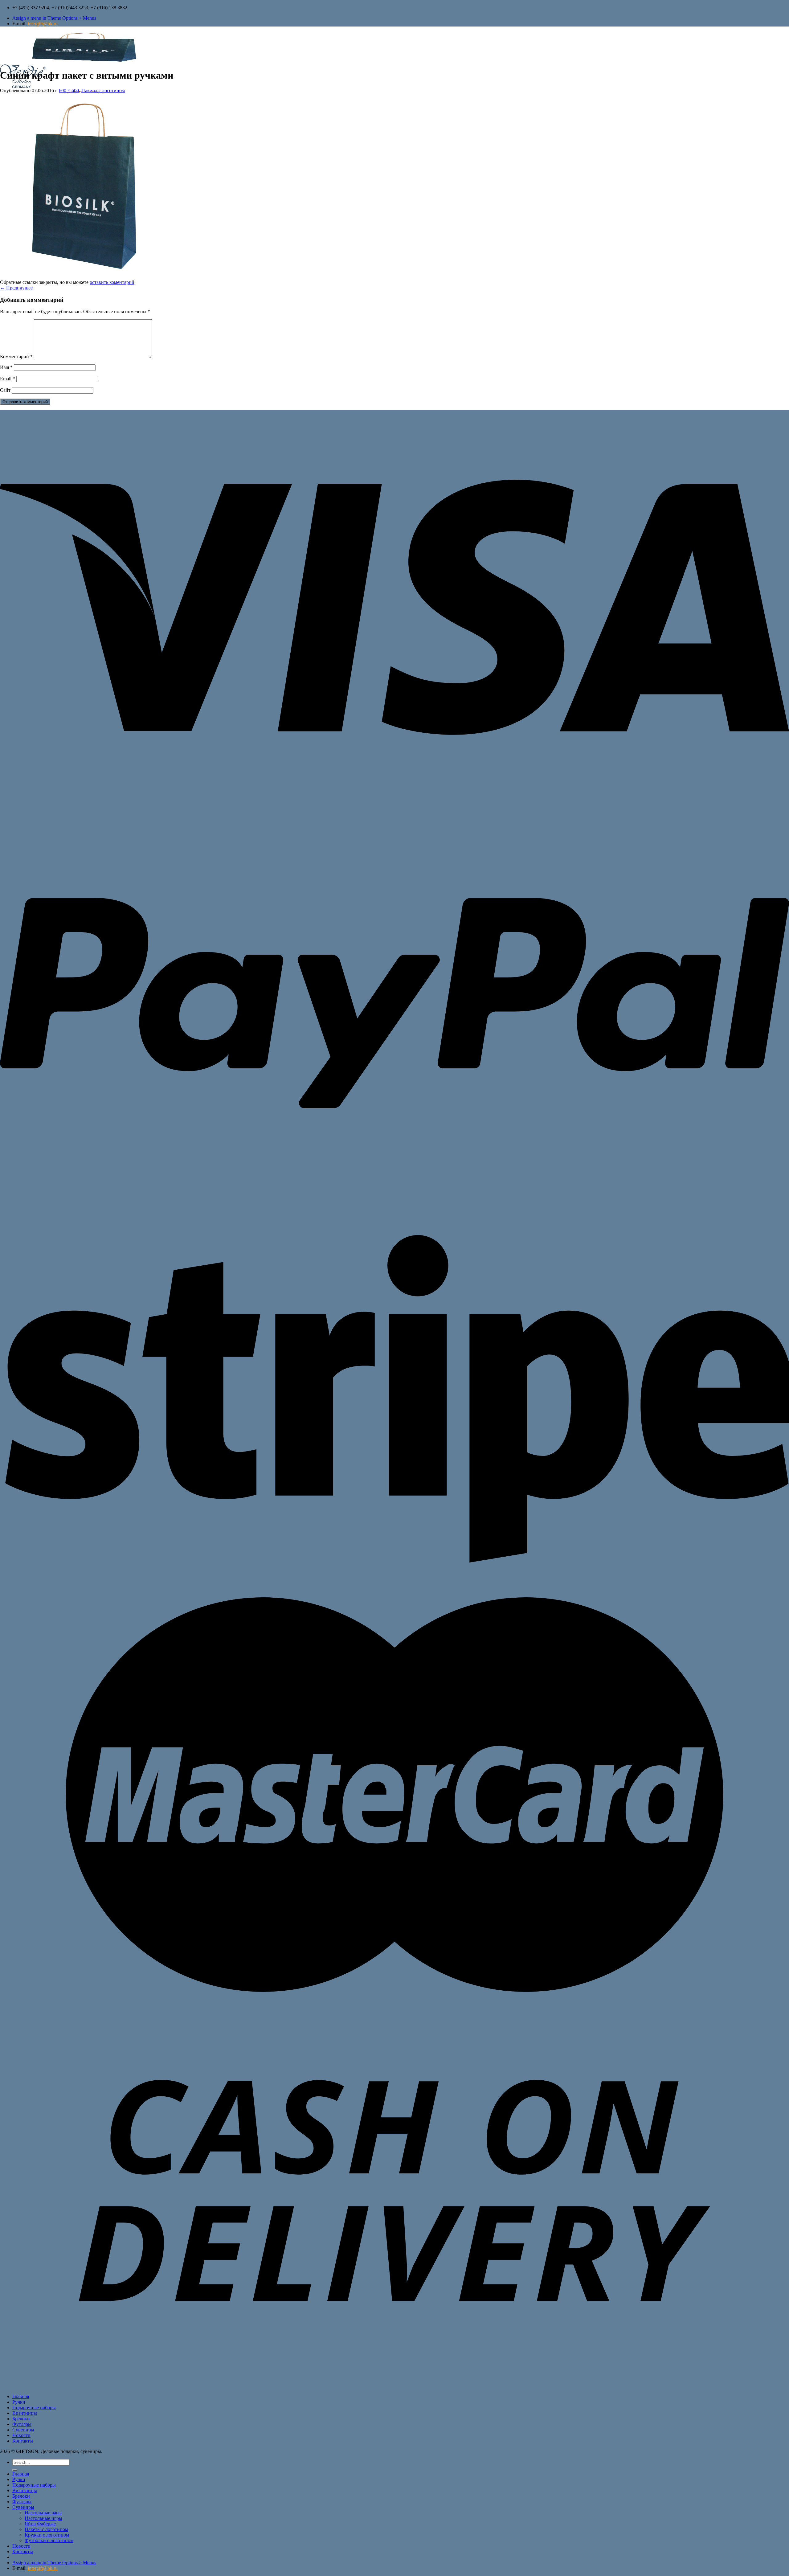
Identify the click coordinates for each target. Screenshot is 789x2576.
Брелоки (21, 2419)
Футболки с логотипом (49, 2540)
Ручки (19, 2402)
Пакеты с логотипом (103, 90)
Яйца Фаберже (40, 2524)
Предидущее (16, 288)
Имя (6, 367)
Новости (21, 2435)
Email (8, 379)
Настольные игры (43, 2518)
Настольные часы (43, 2513)
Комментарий (16, 356)
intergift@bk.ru (43, 24)
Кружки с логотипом (47, 2535)
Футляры (22, 2424)
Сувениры (23, 2430)
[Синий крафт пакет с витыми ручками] (92, 277)
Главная (21, 2396)
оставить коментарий (112, 282)
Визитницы (25, 2413)
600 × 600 (69, 90)
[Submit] (15, 2470)
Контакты (23, 2441)
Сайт (5, 390)
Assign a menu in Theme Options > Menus (54, 18)
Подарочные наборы (34, 2408)
